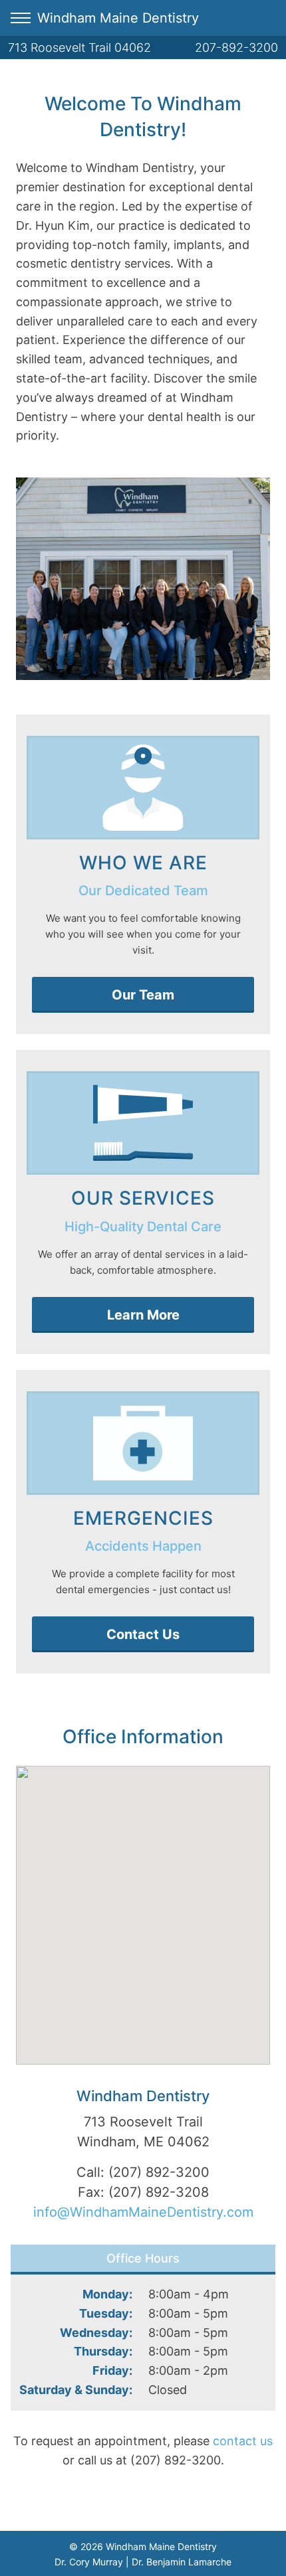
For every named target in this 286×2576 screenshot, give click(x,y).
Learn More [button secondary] (143, 1315)
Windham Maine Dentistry (118, 18)
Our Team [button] (143, 995)
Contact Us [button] (143, 1634)
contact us (243, 2441)
